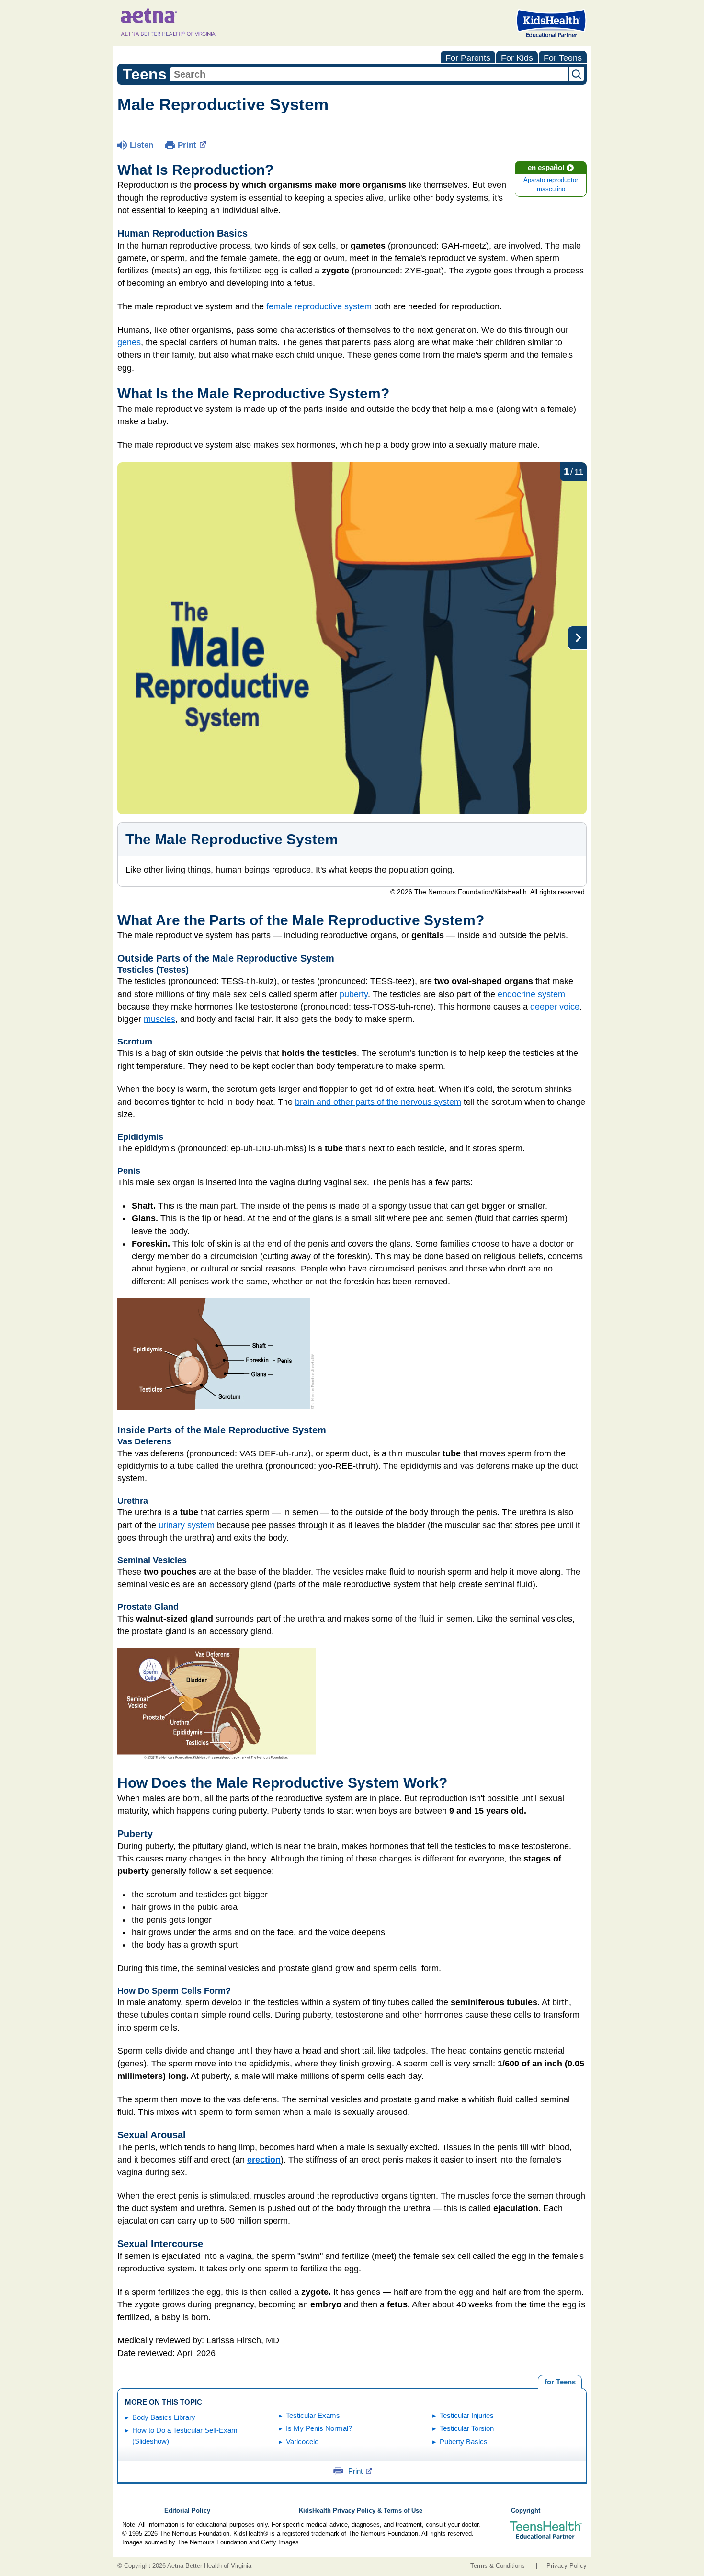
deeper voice (555, 1007)
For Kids (517, 58)
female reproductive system (319, 306)
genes (129, 342)
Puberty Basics (464, 2442)
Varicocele (302, 2442)
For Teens (563, 58)
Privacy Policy (567, 2566)
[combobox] (369, 74)
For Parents (468, 58)
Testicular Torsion (467, 2428)
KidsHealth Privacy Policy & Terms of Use (361, 2511)
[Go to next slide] (577, 638)
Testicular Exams (313, 2415)
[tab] (560, 2382)
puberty (354, 994)
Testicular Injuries (467, 2415)
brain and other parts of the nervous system (378, 1102)
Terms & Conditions (498, 2566)
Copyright (526, 2511)
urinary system (187, 1525)
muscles (159, 1019)
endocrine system (531, 994)
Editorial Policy (187, 2511)
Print (187, 145)
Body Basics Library (164, 2417)
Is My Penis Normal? (319, 2428)
